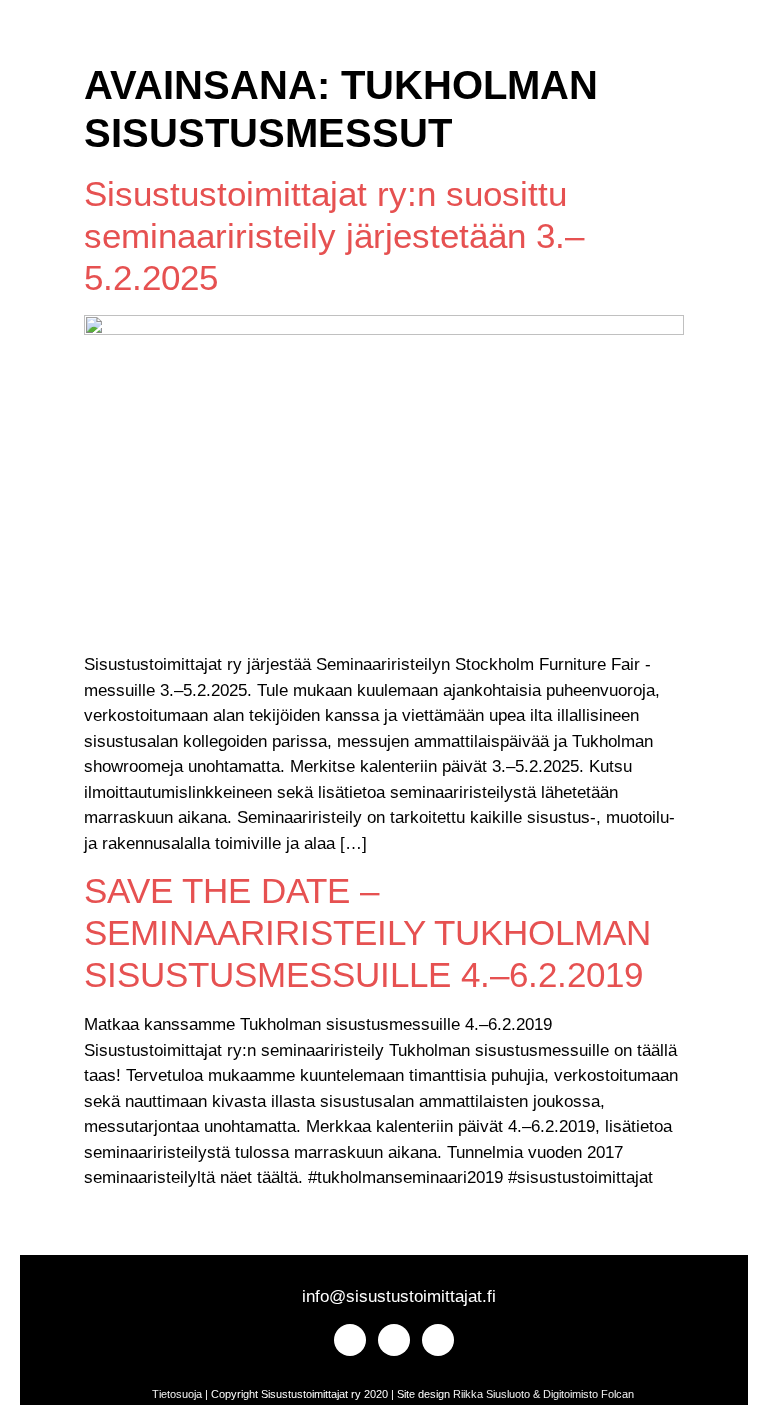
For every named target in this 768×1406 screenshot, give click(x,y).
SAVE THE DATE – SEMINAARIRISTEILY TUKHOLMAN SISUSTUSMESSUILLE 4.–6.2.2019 (367, 932)
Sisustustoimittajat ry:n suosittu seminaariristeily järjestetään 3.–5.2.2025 (334, 235)
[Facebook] (87, 36)
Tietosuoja (177, 1394)
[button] (177, 36)
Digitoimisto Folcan (588, 1394)
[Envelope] (121, 36)
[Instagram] (52, 36)
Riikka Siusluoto (491, 1394)
